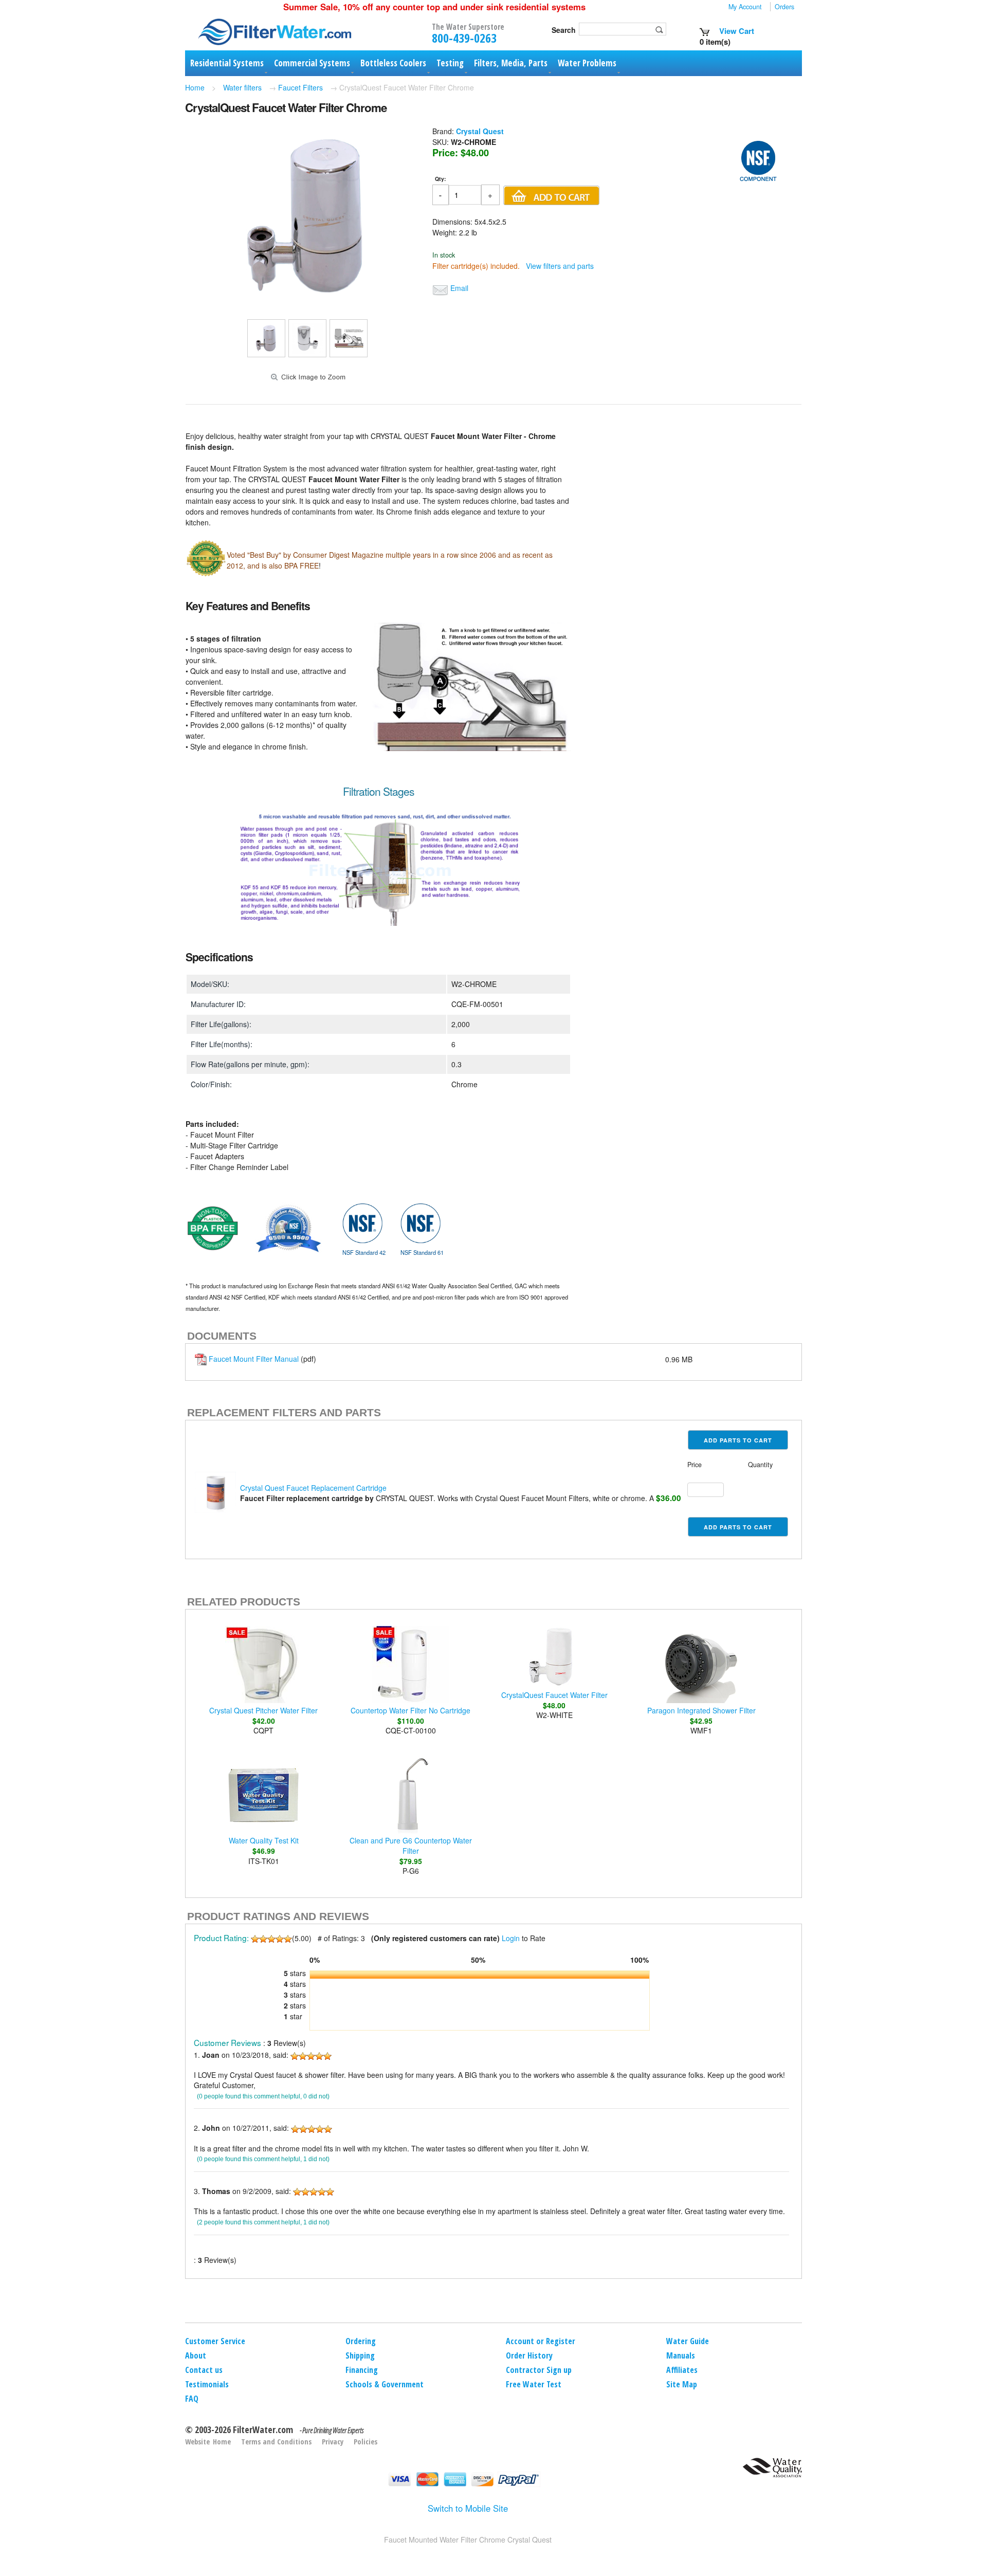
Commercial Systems (312, 63)
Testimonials (207, 2384)
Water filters (242, 87)
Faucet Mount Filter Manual (254, 1359)
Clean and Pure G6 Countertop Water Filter (411, 1846)
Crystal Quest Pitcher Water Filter (263, 1710)
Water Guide (688, 2341)
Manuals (681, 2355)
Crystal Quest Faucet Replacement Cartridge (313, 1488)
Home (195, 87)
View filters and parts (560, 266)
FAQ (192, 2399)
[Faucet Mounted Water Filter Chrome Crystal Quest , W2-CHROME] (307, 303)
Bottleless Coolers (393, 63)
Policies (365, 2442)
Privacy (333, 2442)
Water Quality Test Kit (264, 1840)
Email (459, 288)
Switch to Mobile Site (468, 2508)
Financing (362, 2370)
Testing (450, 63)
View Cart (736, 31)
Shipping (360, 2355)
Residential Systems (227, 63)
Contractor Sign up (539, 2370)
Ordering (361, 2341)
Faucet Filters (300, 87)
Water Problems (587, 63)
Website (197, 2442)
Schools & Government (385, 2384)
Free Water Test (534, 2384)
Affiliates (682, 2370)
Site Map (682, 2384)
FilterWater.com (263, 2429)
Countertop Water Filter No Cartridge (410, 1710)
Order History (529, 2355)
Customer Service (215, 2341)
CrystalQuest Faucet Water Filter (554, 1695)
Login (511, 1938)
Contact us (204, 2370)
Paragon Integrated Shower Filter (701, 1710)
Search (564, 30)
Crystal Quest (480, 131)
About (196, 2355)
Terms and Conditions (276, 2442)
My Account (745, 7)
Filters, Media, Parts (511, 63)
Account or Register (541, 2341)
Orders (784, 7)
